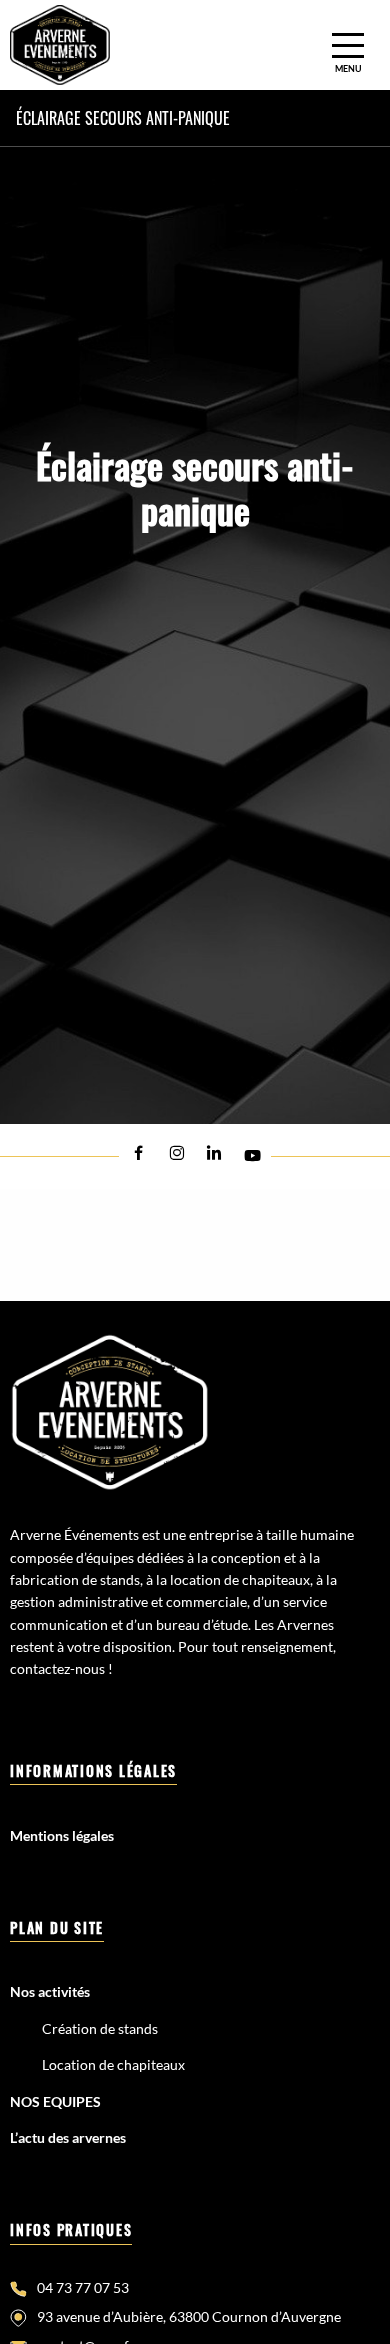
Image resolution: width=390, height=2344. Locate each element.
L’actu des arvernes (68, 2137)
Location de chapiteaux (113, 2064)
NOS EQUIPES (55, 2101)
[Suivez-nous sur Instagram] (176, 1154)
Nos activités (50, 1991)
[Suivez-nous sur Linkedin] (214, 1154)
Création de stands (100, 2028)
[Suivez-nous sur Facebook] (138, 1154)
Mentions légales (62, 1835)
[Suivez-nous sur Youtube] (252, 1156)
